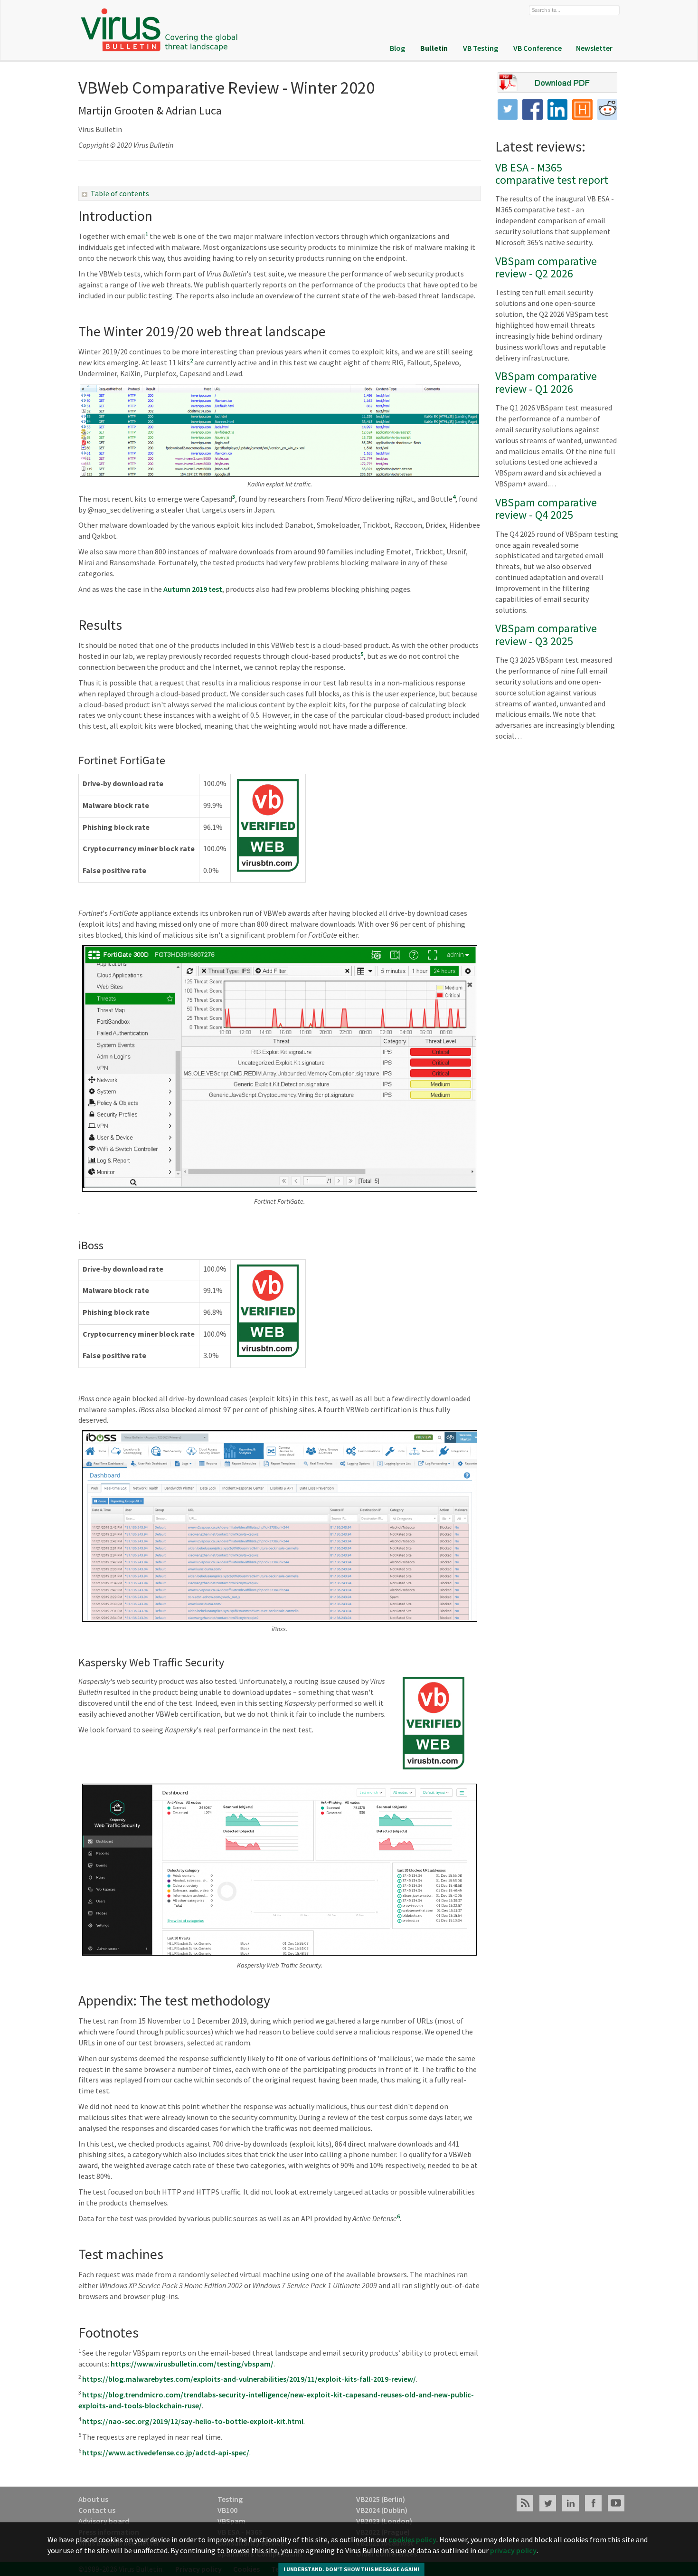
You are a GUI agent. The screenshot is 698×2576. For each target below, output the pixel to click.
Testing (230, 2499)
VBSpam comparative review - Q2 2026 (546, 267)
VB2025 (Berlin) (381, 2499)
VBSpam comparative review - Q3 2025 (546, 634)
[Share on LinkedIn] (558, 109)
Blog (397, 48)
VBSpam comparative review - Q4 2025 (546, 509)
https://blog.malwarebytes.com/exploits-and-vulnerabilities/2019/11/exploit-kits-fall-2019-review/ (249, 2379)
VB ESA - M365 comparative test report (552, 174)
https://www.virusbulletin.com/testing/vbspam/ (192, 2364)
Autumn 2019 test (192, 589)
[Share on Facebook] (533, 109)
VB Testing (481, 48)
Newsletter (594, 48)
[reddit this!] (608, 109)
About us (93, 2499)
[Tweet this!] (508, 109)
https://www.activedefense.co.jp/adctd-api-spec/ (166, 2452)
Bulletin (434, 48)
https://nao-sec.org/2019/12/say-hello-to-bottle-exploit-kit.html (193, 2421)
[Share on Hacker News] (582, 109)
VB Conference (538, 48)
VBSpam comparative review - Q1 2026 (546, 382)
